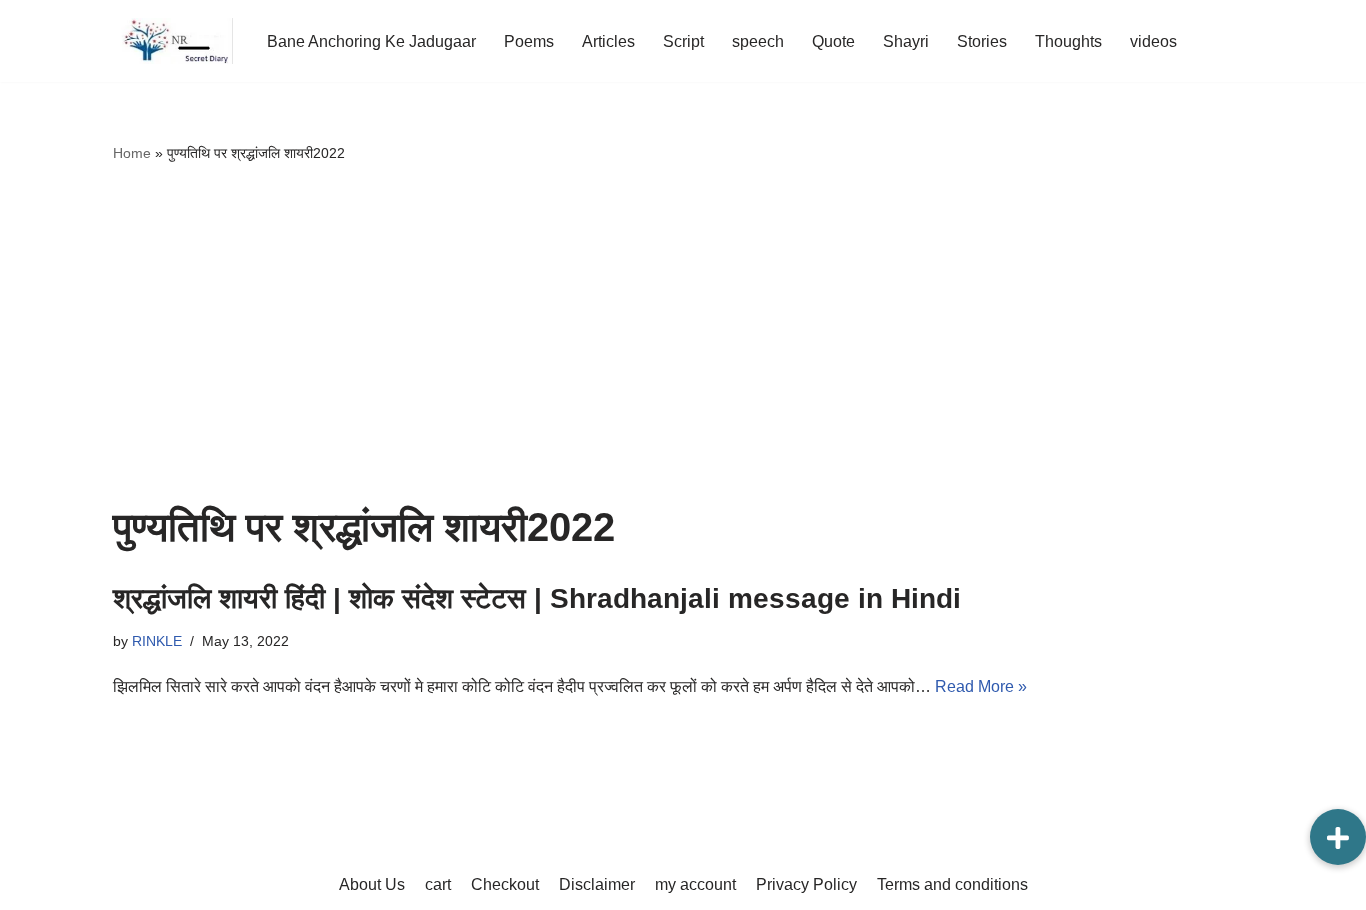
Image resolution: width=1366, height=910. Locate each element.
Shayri (906, 41)
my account (695, 884)
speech (758, 41)
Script (683, 41)
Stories (982, 41)
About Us (372, 884)
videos (1153, 41)
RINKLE (157, 641)
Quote (833, 41)
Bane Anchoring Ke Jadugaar (371, 41)
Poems (529, 41)
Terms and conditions (952, 884)
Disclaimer (597, 884)
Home (132, 153)
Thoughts (1068, 41)
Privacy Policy (806, 884)
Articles (608, 41)
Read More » (981, 686)
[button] (1338, 837)
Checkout (505, 884)
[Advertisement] (683, 335)
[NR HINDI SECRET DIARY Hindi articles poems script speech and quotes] (173, 41)
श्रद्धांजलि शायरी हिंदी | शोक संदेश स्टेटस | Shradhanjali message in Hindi (537, 598)
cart (438, 884)
